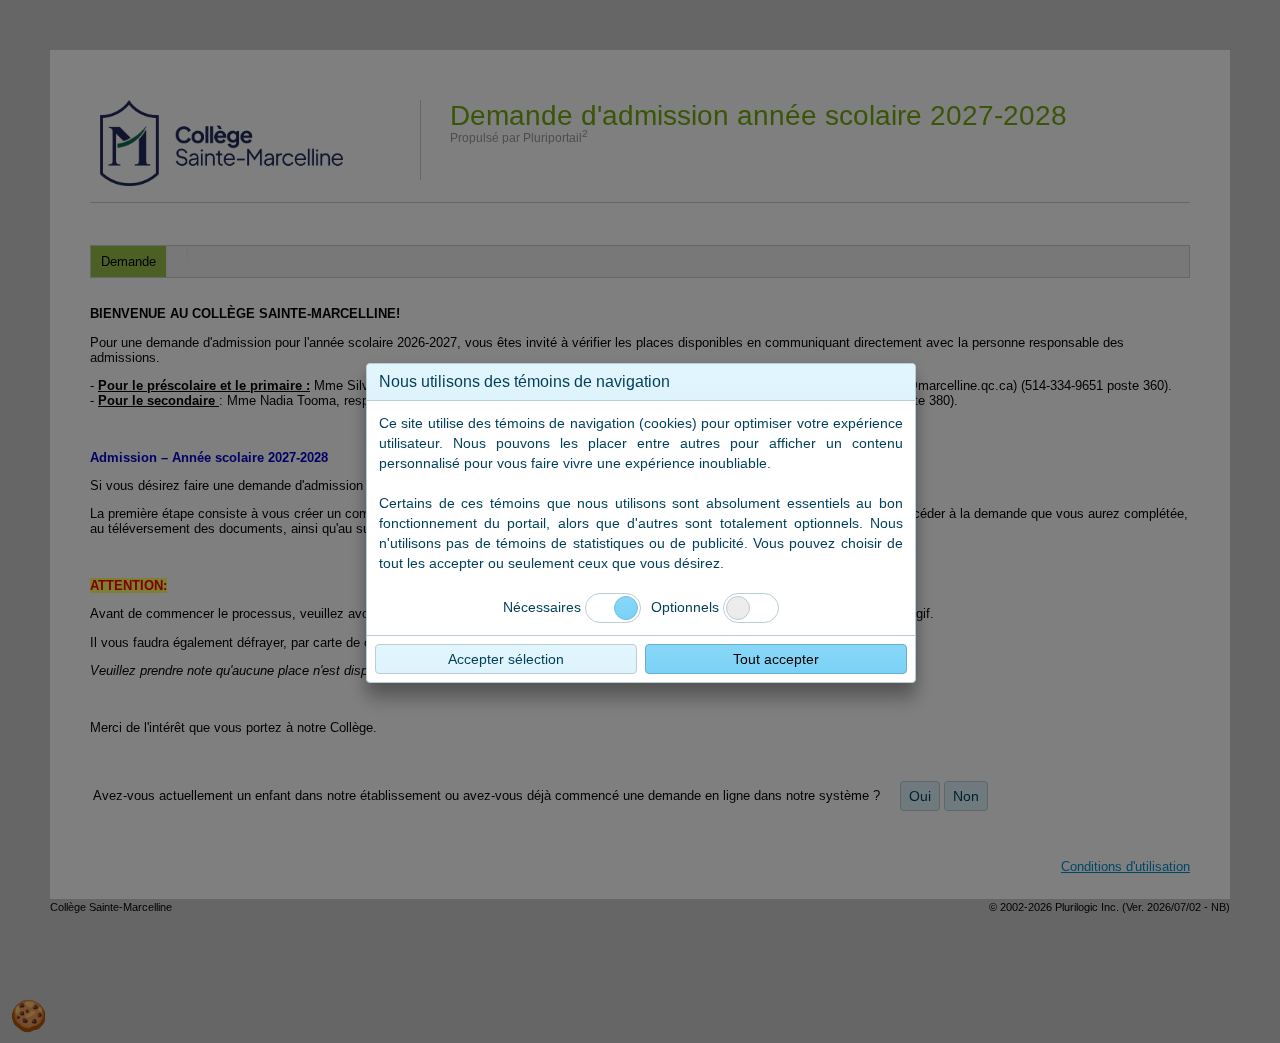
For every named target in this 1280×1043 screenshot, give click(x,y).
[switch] (751, 608)
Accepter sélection (506, 659)
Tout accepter (776, 659)
